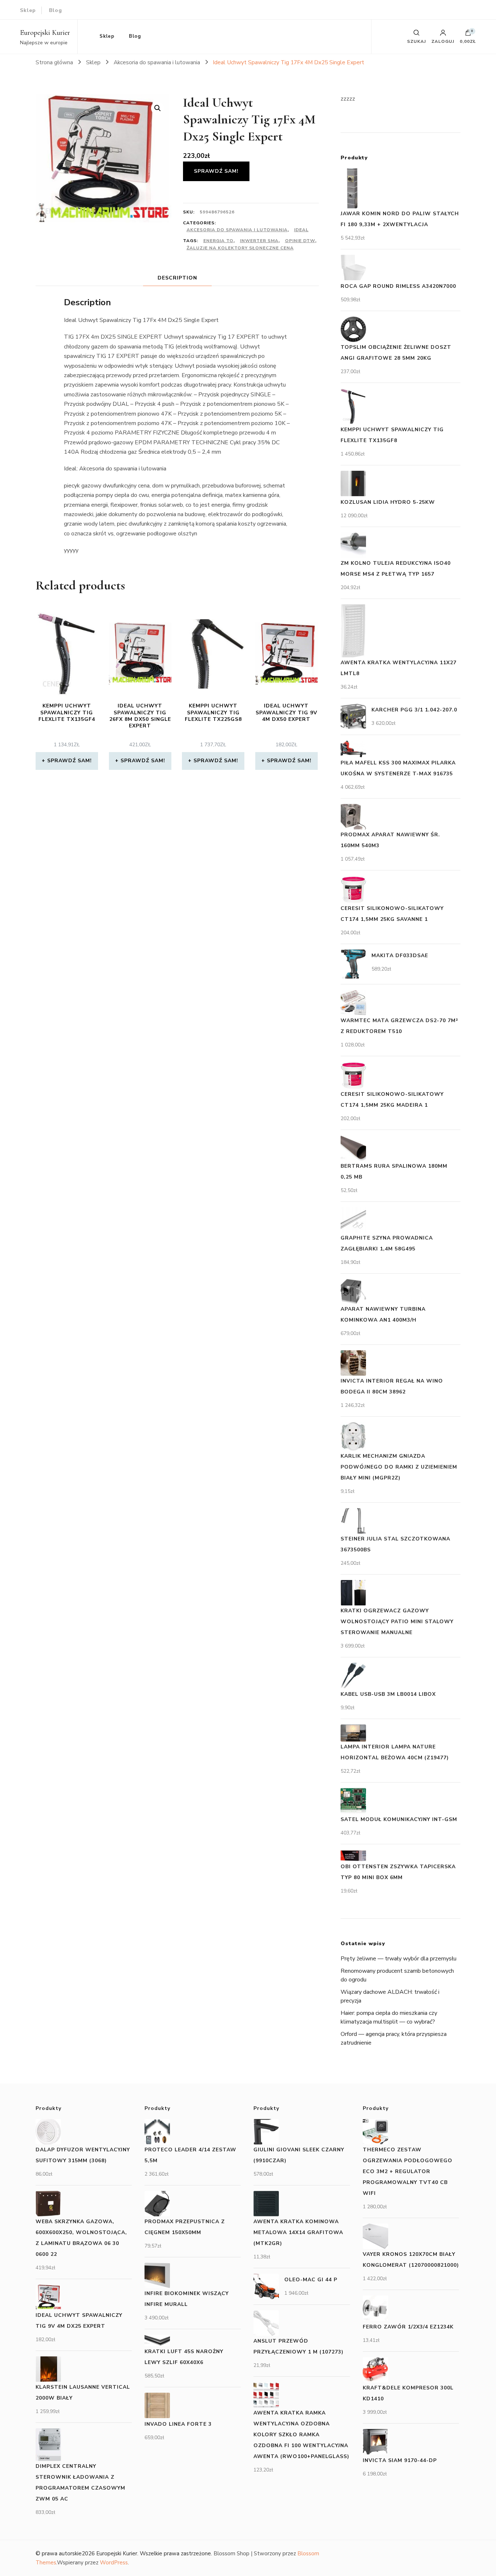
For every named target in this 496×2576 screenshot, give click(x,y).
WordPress (114, 2563)
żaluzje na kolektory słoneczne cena (240, 248)
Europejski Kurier (45, 33)
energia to (218, 241)
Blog (56, 10)
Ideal (301, 230)
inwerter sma (259, 241)
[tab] (177, 278)
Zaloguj (443, 41)
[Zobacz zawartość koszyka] (468, 34)
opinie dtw (300, 241)
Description (177, 278)
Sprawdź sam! (216, 171)
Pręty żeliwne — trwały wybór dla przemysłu (399, 1959)
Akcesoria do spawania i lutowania (237, 230)
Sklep (28, 10)
